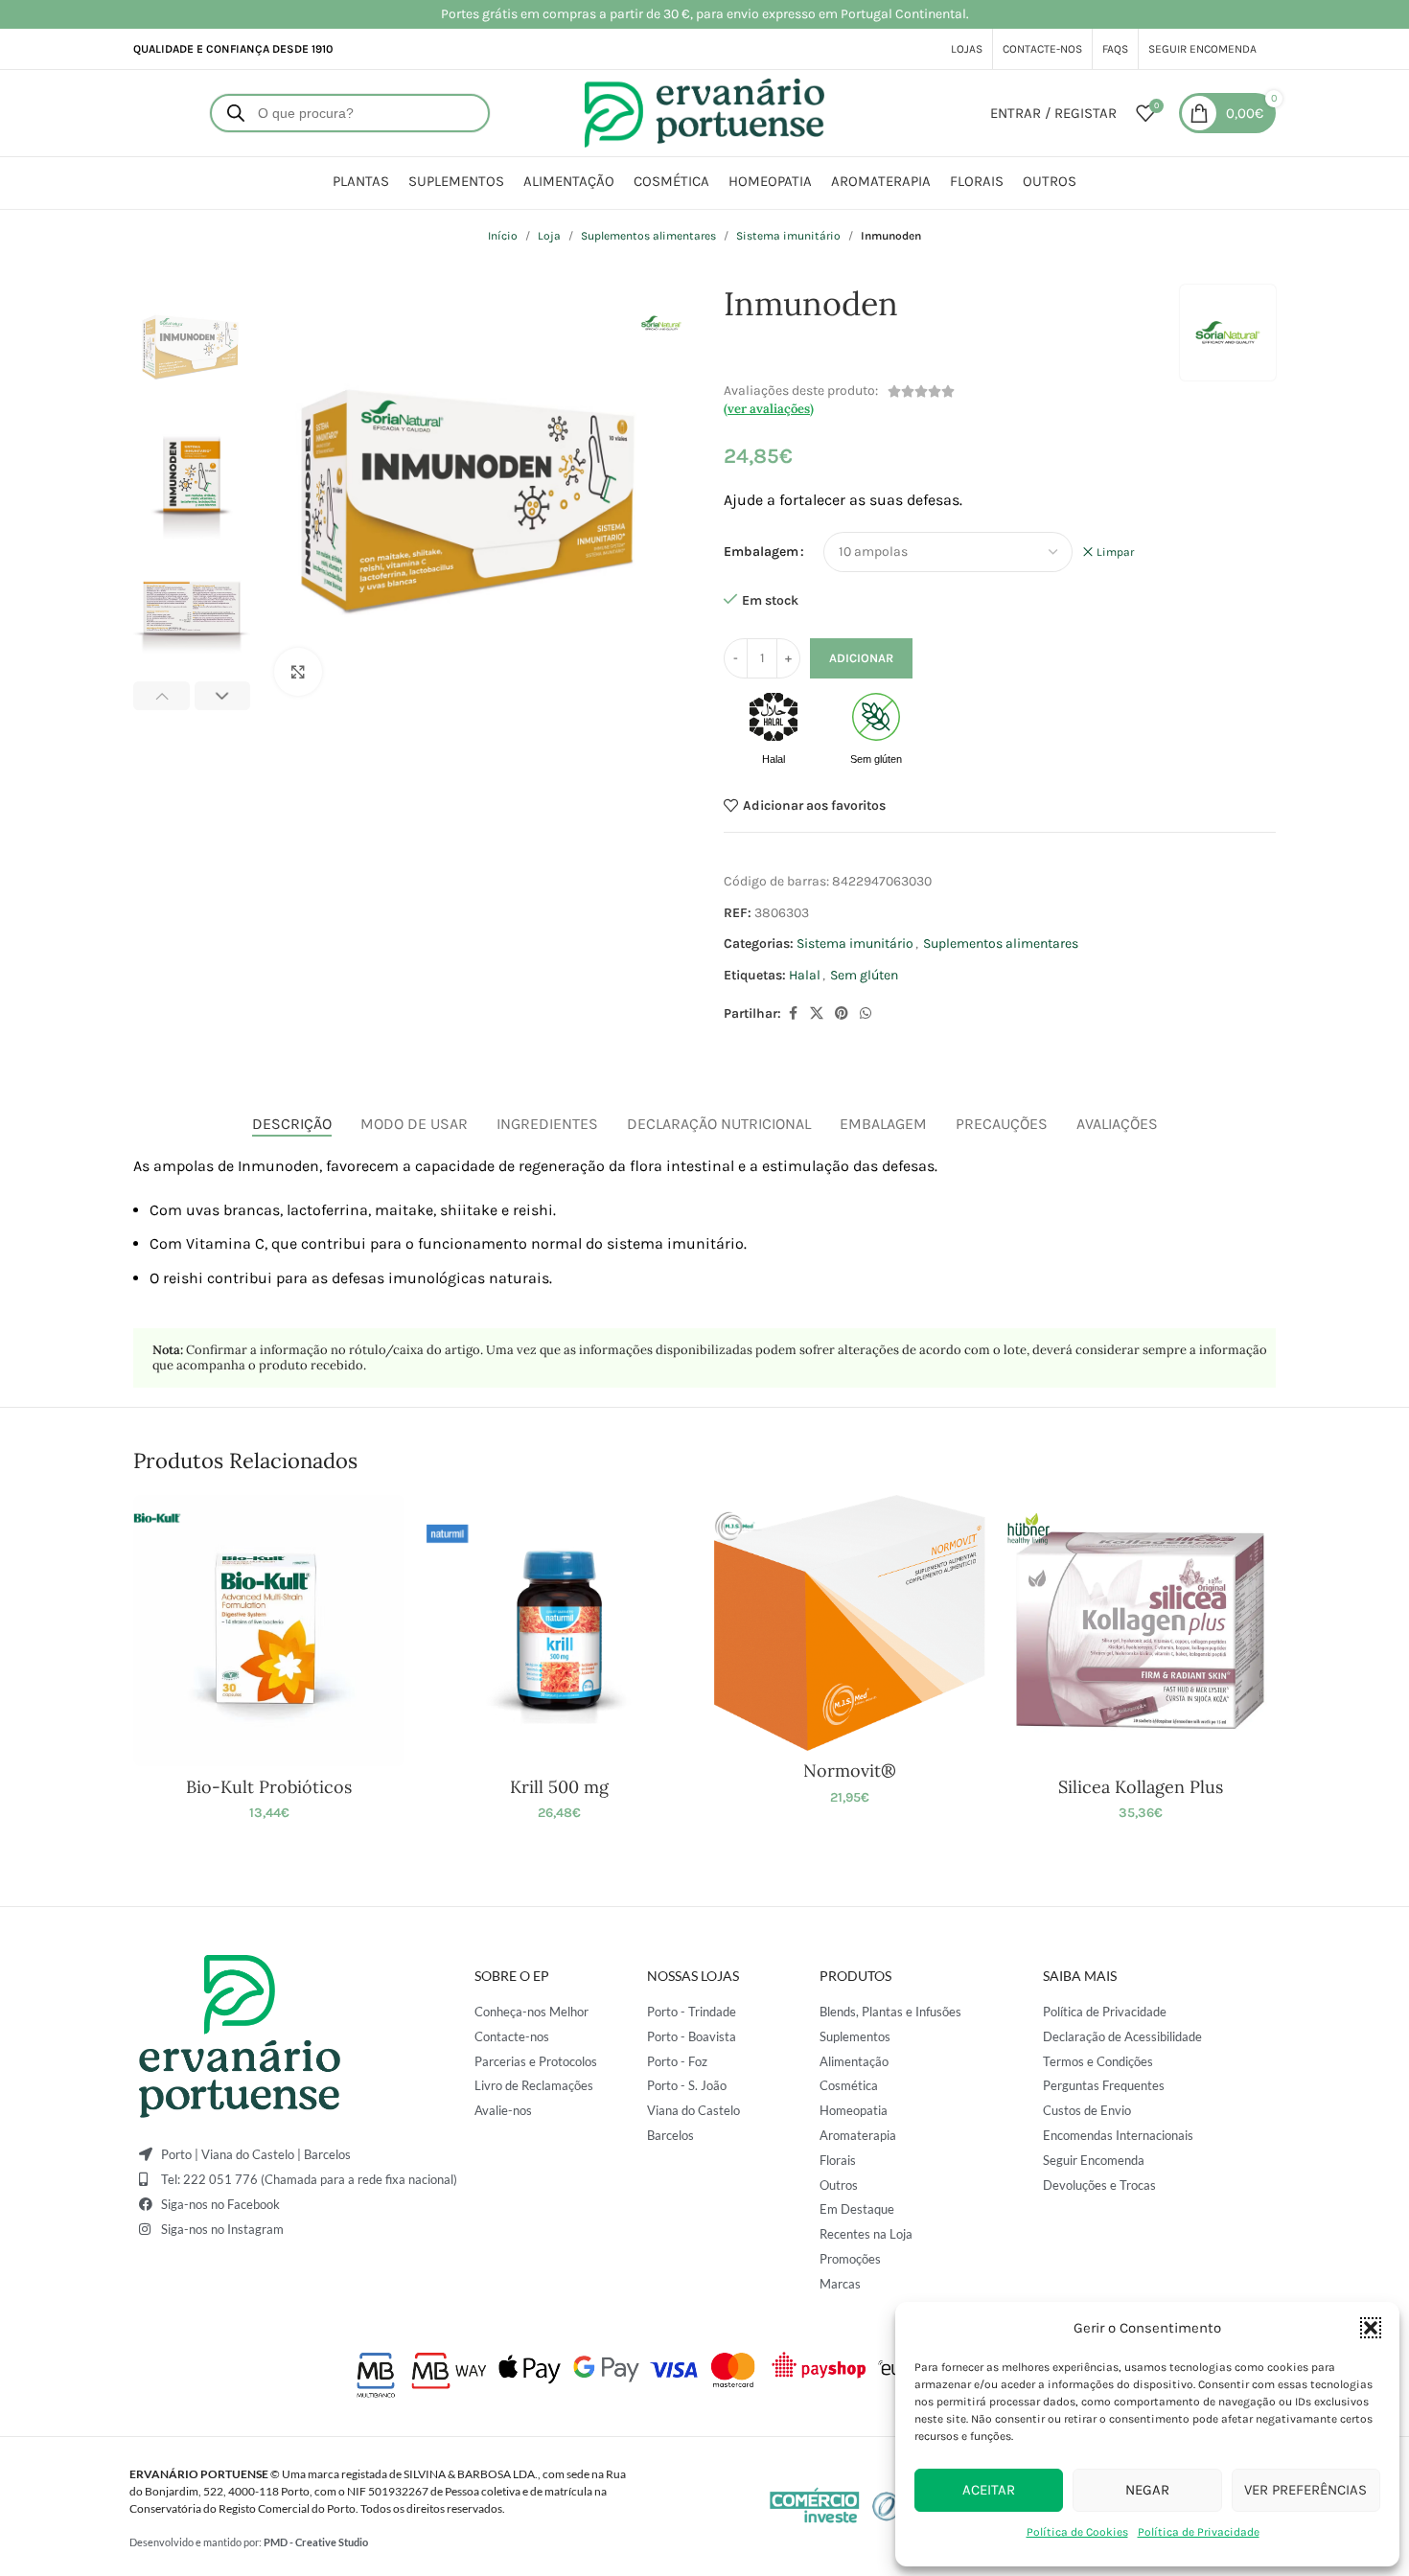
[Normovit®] (850, 1623)
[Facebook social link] (793, 1014)
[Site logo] (704, 112)
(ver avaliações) (769, 409)
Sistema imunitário (788, 236)
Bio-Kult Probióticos (269, 1787)
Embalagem (761, 552)
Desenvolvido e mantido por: (249, 2542)
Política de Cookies (1077, 2532)
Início (503, 236)
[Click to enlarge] (298, 672)
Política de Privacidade (1199, 2532)
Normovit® (850, 1771)
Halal (805, 975)
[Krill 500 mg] (559, 1631)
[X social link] (817, 1014)
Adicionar (861, 658)
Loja (549, 236)
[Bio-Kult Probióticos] (269, 1631)
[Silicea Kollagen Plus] (1140, 1631)
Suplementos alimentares (648, 236)
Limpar (1115, 552)
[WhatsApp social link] (866, 1014)
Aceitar (989, 2490)
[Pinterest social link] (842, 1014)
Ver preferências (1305, 2490)
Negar (1147, 2490)
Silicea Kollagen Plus (1141, 1787)
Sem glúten (864, 975)
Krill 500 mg (559, 1787)
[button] (1371, 2328)
